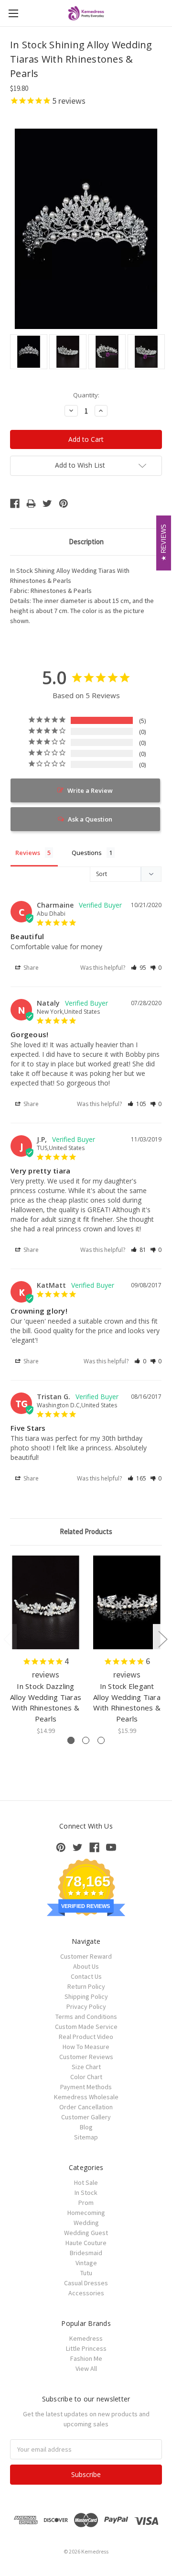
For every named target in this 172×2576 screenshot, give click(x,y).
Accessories (86, 2293)
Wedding (86, 2223)
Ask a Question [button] (90, 819)
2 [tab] (86, 1740)
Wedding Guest (86, 2233)
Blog (86, 2127)
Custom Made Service (86, 2027)
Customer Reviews (86, 2057)
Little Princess (86, 2348)
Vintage (86, 2263)
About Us (86, 1966)
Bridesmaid (86, 2253)
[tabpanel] (46, 1646)
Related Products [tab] (86, 1531)
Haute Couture (86, 2243)
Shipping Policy (86, 1996)
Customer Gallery (86, 2117)
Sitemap (86, 2137)
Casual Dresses (86, 2283)
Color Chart (86, 2077)
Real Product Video (86, 2037)
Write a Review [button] (90, 790)
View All (86, 2368)
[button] (139, 968)
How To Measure (86, 2047)
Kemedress (86, 2338)
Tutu (86, 2273)
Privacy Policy (86, 2006)
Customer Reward (86, 1956)
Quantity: (86, 395)
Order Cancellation (86, 2107)
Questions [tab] (87, 853)
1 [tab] (71, 1740)
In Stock (86, 2192)
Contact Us (86, 1976)
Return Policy (86, 1986)
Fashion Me (86, 2358)
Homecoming (86, 2213)
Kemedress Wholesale (86, 2097)
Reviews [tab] (28, 853)
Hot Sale (86, 2182)
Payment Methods (86, 2087)
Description (86, 542)
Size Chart (86, 2067)
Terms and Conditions (86, 2017)
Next (162, 1639)
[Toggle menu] (13, 13)
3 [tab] (101, 1740)
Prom (86, 2203)
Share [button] (30, 968)
